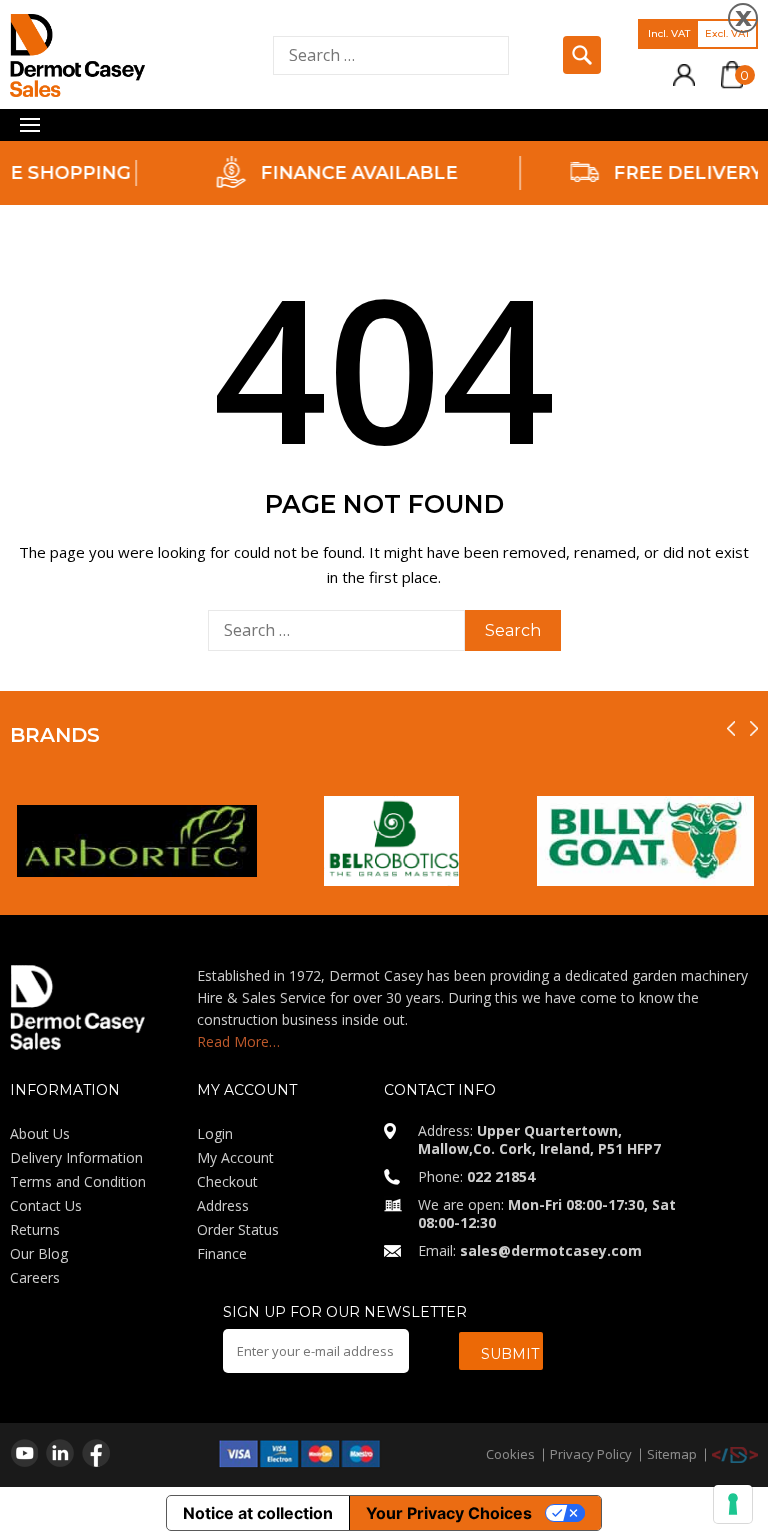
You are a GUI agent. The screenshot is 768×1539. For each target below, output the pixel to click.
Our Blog (39, 1253)
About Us (40, 1133)
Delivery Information (76, 1157)
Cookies (510, 1454)
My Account (235, 1157)
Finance (222, 1253)
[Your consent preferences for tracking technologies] (733, 1504)
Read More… (238, 1041)
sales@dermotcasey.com (551, 1250)
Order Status (238, 1229)
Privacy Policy (591, 1454)
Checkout (227, 1181)
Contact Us (46, 1205)
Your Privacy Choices (449, 1513)
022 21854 (501, 1176)
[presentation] (731, 728)
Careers (35, 1277)
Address (223, 1205)
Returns (35, 1229)
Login (215, 1133)
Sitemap (672, 1454)
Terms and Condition (78, 1181)
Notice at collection (258, 1513)
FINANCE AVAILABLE (318, 173)
